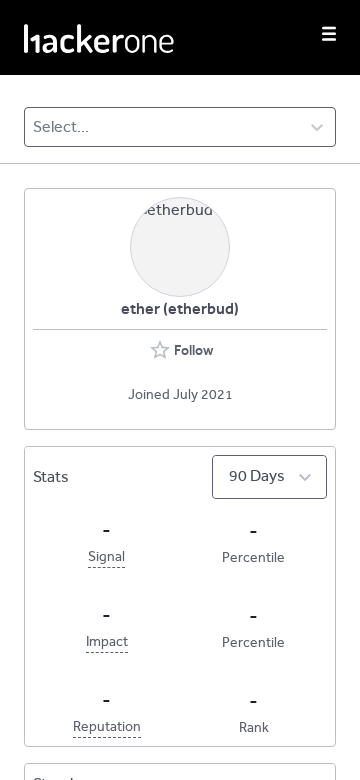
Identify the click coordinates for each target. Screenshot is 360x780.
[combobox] (34, 127)
